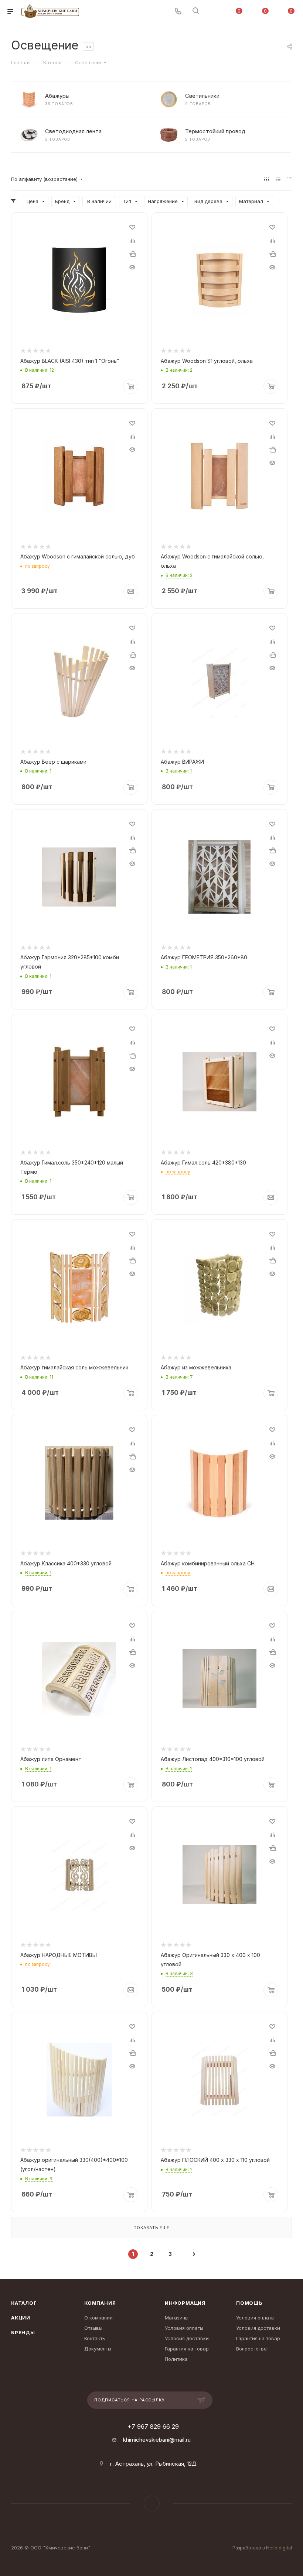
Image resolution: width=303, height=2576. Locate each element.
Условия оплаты (184, 2328)
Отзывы (93, 2328)
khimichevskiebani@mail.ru (157, 2440)
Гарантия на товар (187, 2349)
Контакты (95, 2338)
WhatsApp (152, 2503)
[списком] (278, 179)
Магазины (177, 2318)
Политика (176, 2359)
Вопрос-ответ (253, 2349)
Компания (100, 2303)
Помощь (249, 2303)
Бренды (23, 2332)
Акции (21, 2318)
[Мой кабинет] (213, 12)
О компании (98, 2318)
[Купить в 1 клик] (132, 254)
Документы (98, 2349)
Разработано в (262, 2548)
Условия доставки (187, 2338)
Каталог (24, 2303)
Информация (185, 2303)
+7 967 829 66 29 (153, 2427)
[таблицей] (290, 179)
